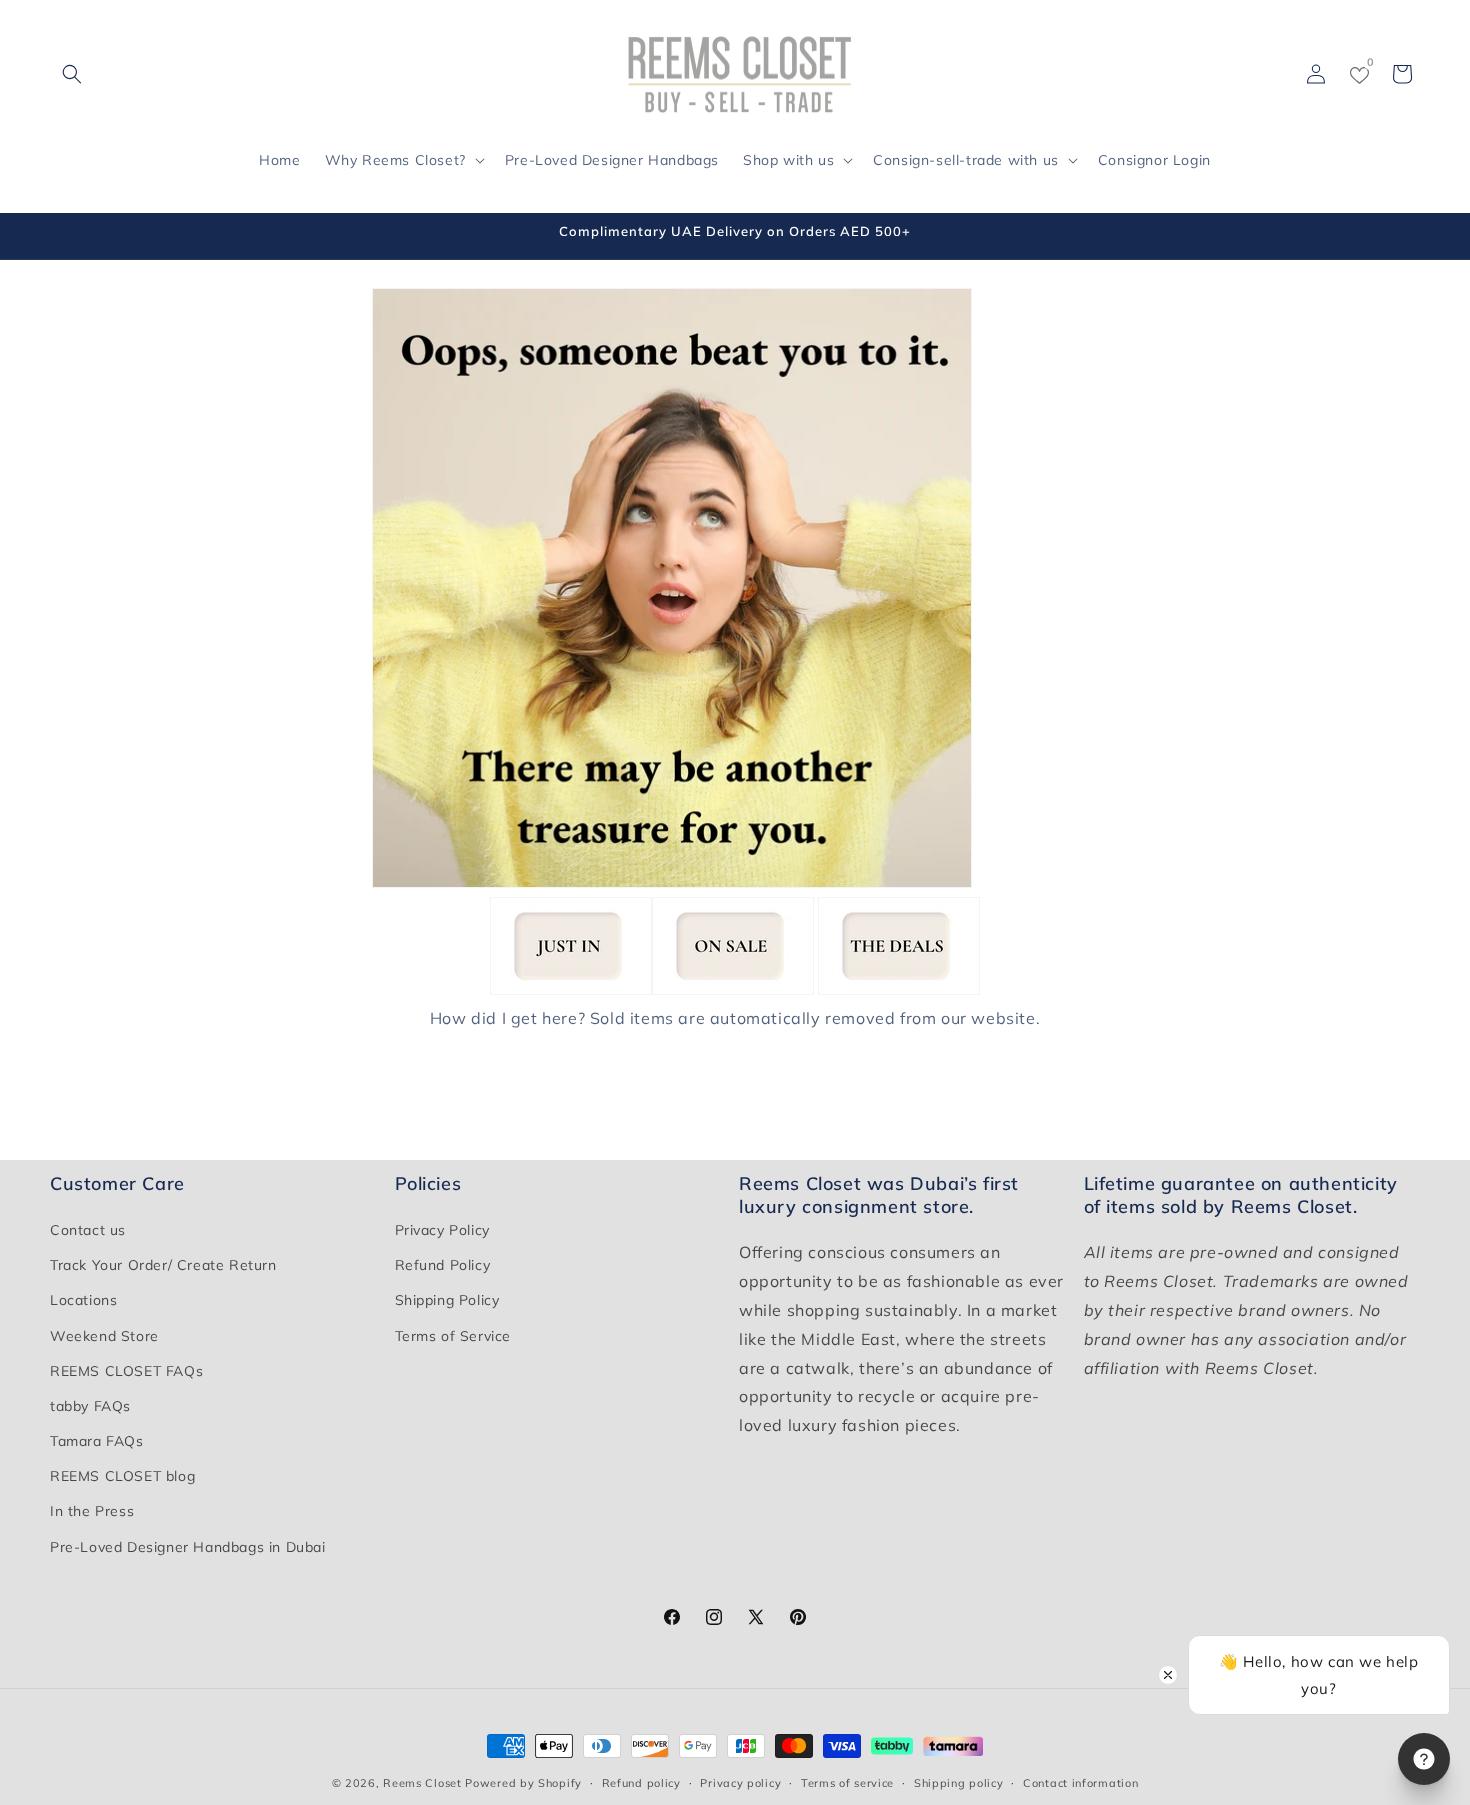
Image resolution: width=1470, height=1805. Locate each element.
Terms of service (847, 1782)
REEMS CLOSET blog (122, 1477)
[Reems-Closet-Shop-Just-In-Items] (571, 989)
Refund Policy (443, 1266)
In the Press (92, 1512)
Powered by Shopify (523, 1783)
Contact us (88, 1231)
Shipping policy (959, 1782)
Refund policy (641, 1782)
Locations (83, 1301)
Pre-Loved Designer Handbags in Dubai (188, 1547)
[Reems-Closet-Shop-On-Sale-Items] (733, 989)
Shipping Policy (447, 1301)
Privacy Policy (442, 1231)
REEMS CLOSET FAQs (126, 1371)
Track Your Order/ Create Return (163, 1266)
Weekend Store (104, 1336)
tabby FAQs (90, 1407)
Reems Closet (422, 1783)
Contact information (1080, 1782)
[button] (72, 74)
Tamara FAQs (97, 1442)
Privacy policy (740, 1782)
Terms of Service (453, 1336)
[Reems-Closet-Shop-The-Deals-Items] (899, 989)
